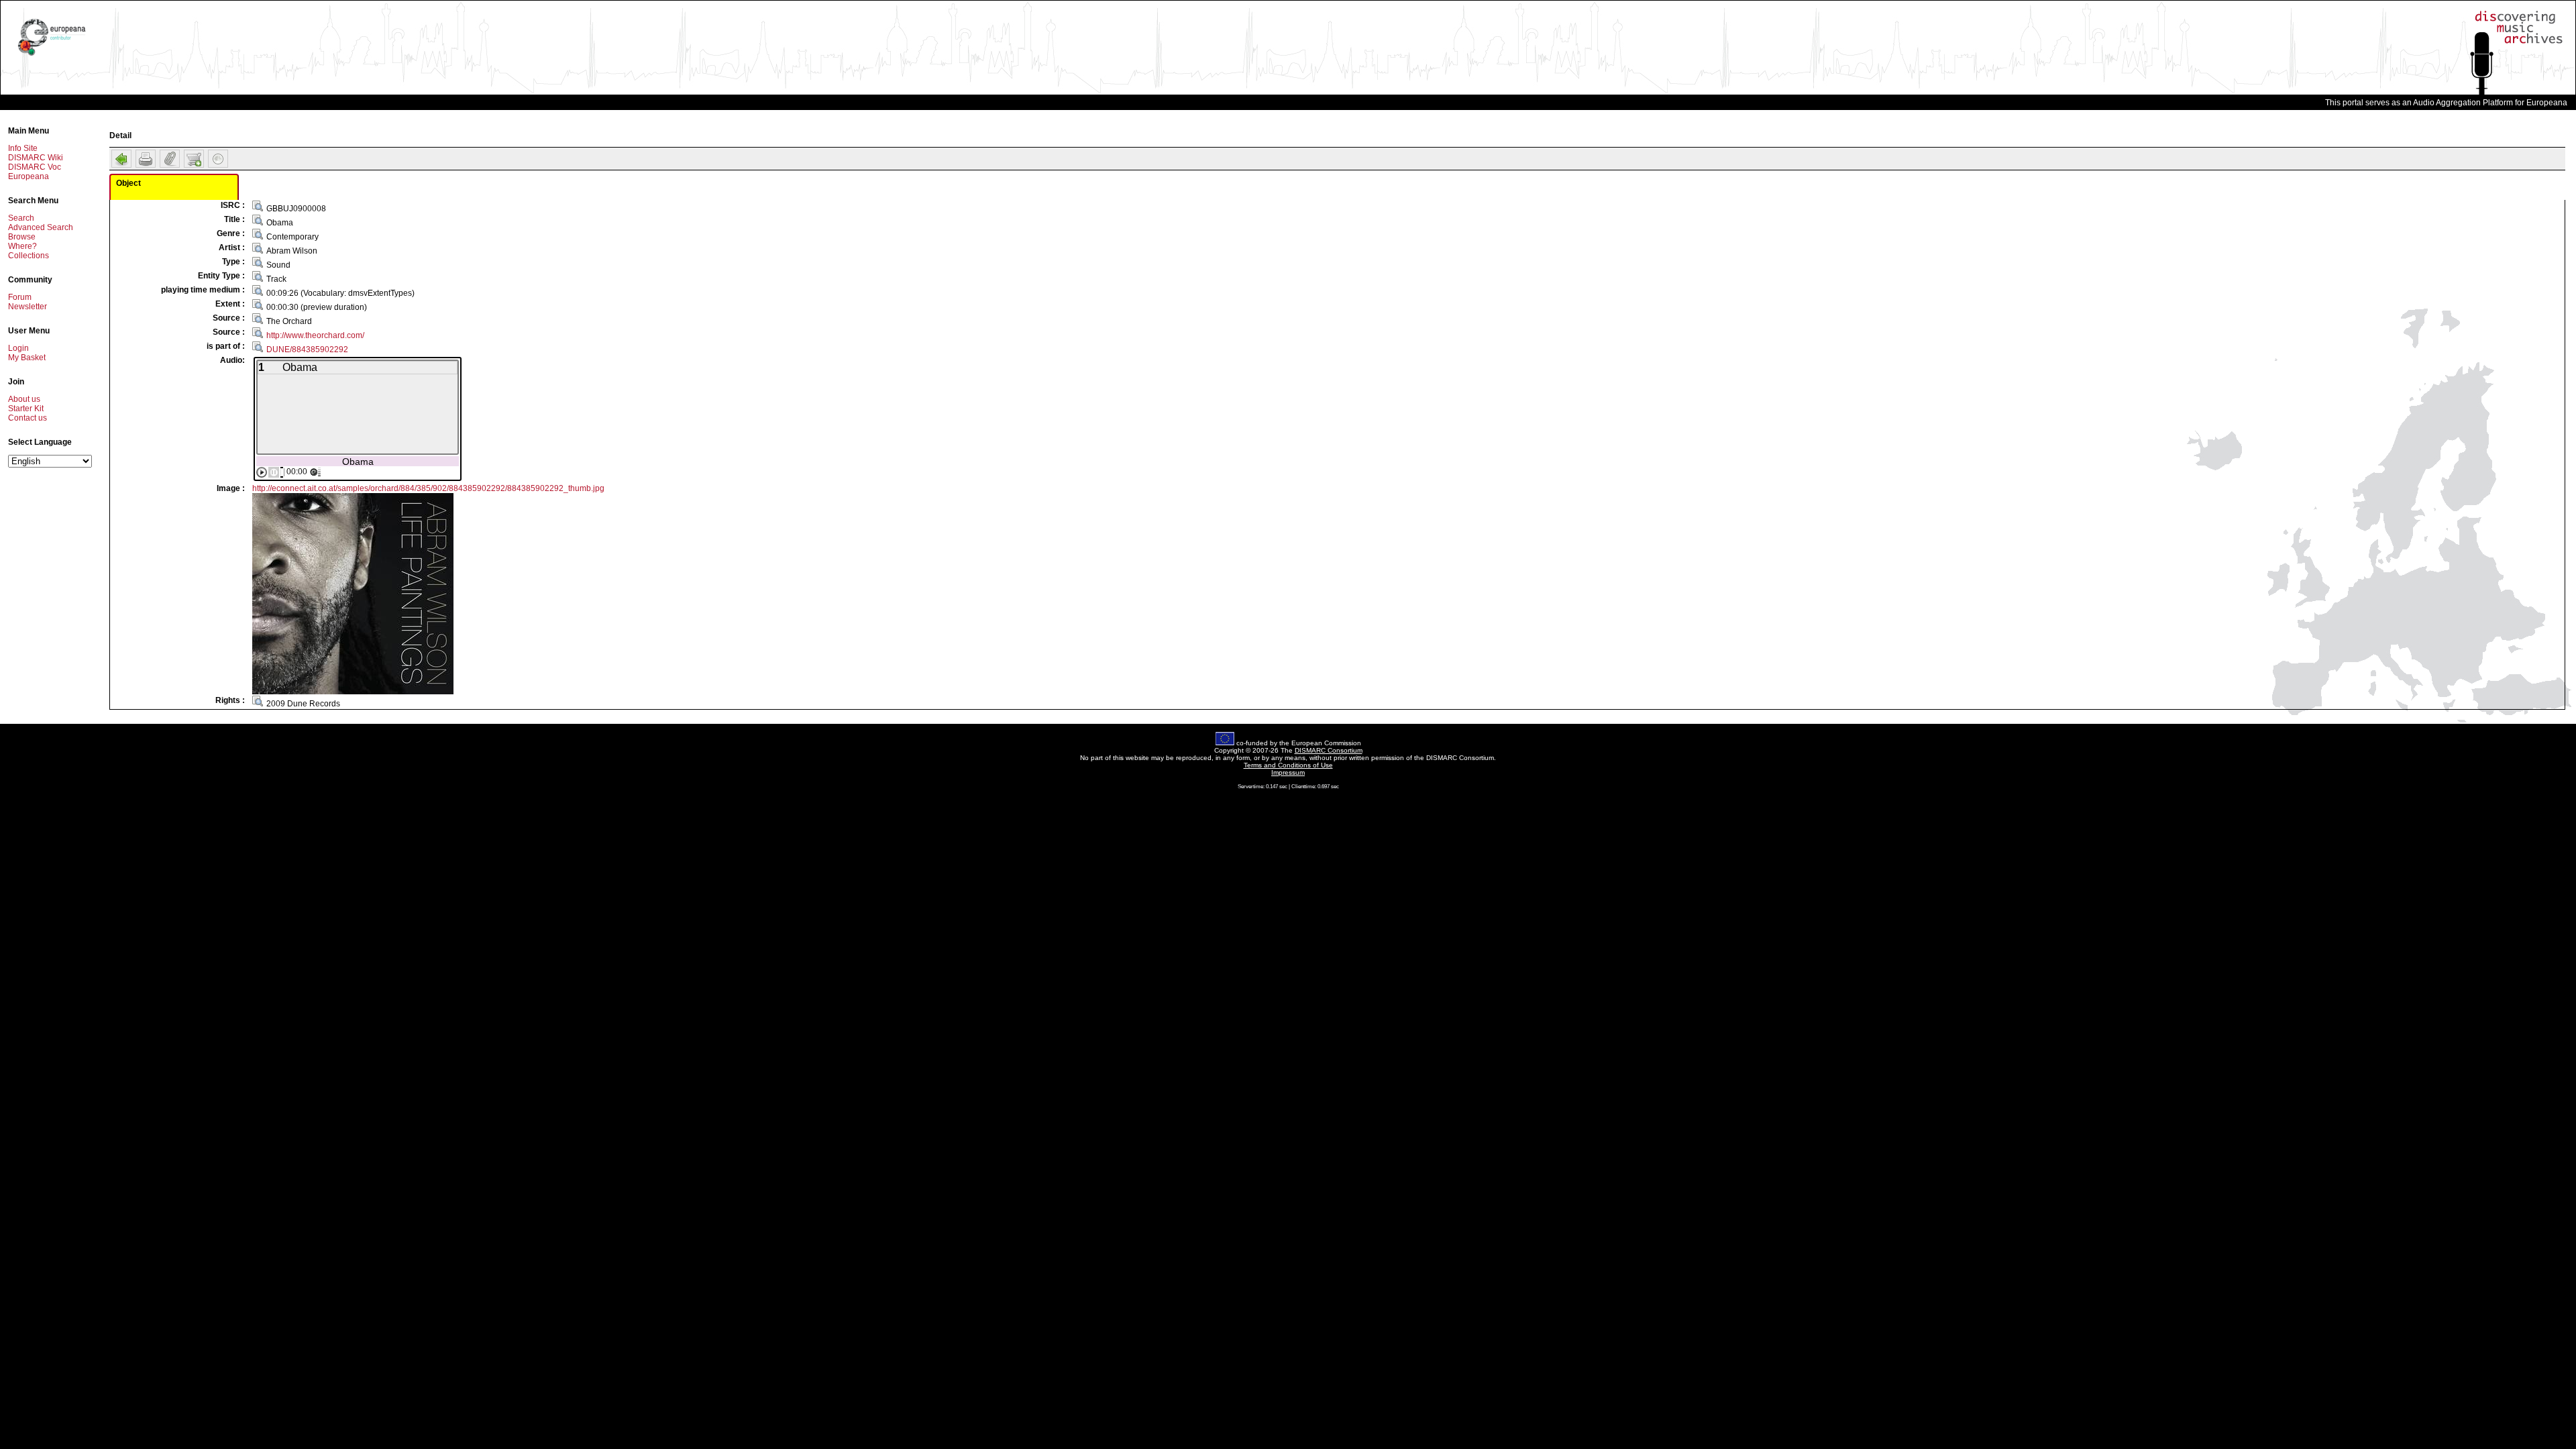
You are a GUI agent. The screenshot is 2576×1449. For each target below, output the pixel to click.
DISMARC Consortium (1329, 750)
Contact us (28, 418)
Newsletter (28, 307)
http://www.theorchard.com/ (315, 335)
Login (18, 348)
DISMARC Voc (35, 167)
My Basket (27, 358)
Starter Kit (26, 409)
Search (21, 218)
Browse (22, 237)
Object (128, 183)
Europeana (29, 176)
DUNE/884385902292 (307, 350)
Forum (20, 297)
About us (24, 399)
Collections (29, 256)
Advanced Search (41, 227)
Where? (22, 246)
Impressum (1288, 772)
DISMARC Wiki (36, 158)
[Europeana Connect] (52, 56)
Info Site (23, 148)
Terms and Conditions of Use (1288, 765)
